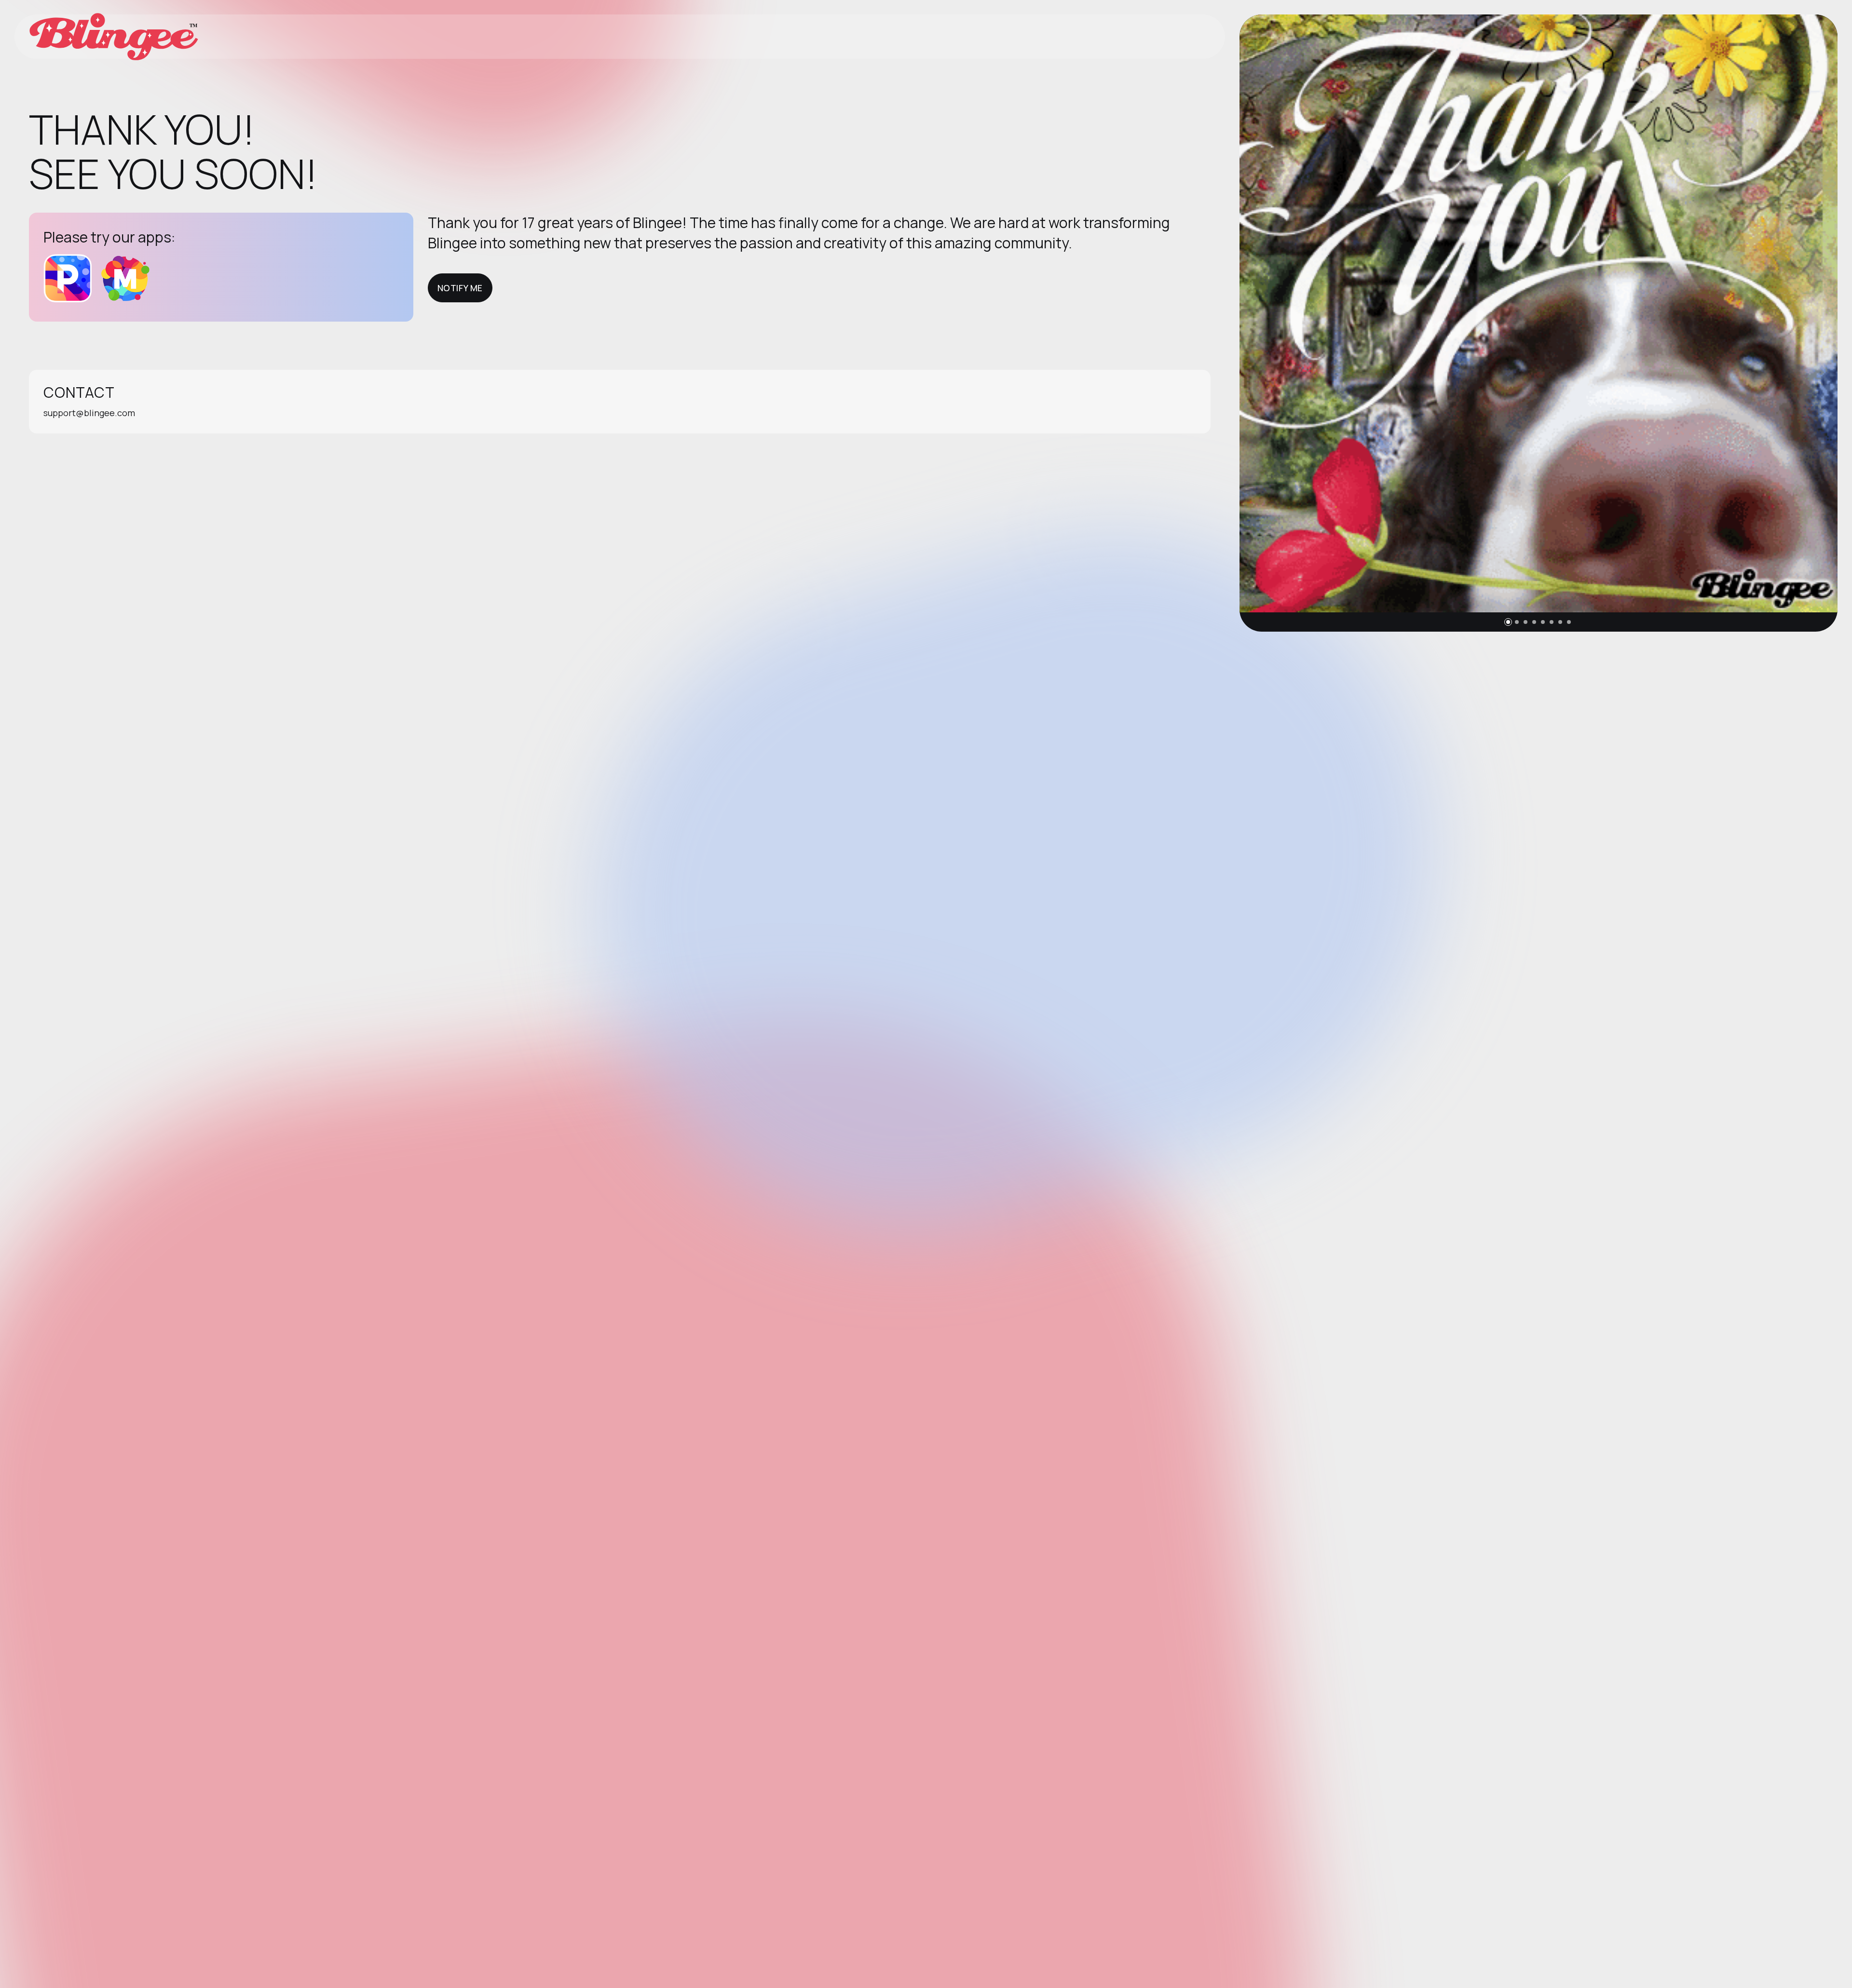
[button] (1508, 622)
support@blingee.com (89, 413)
